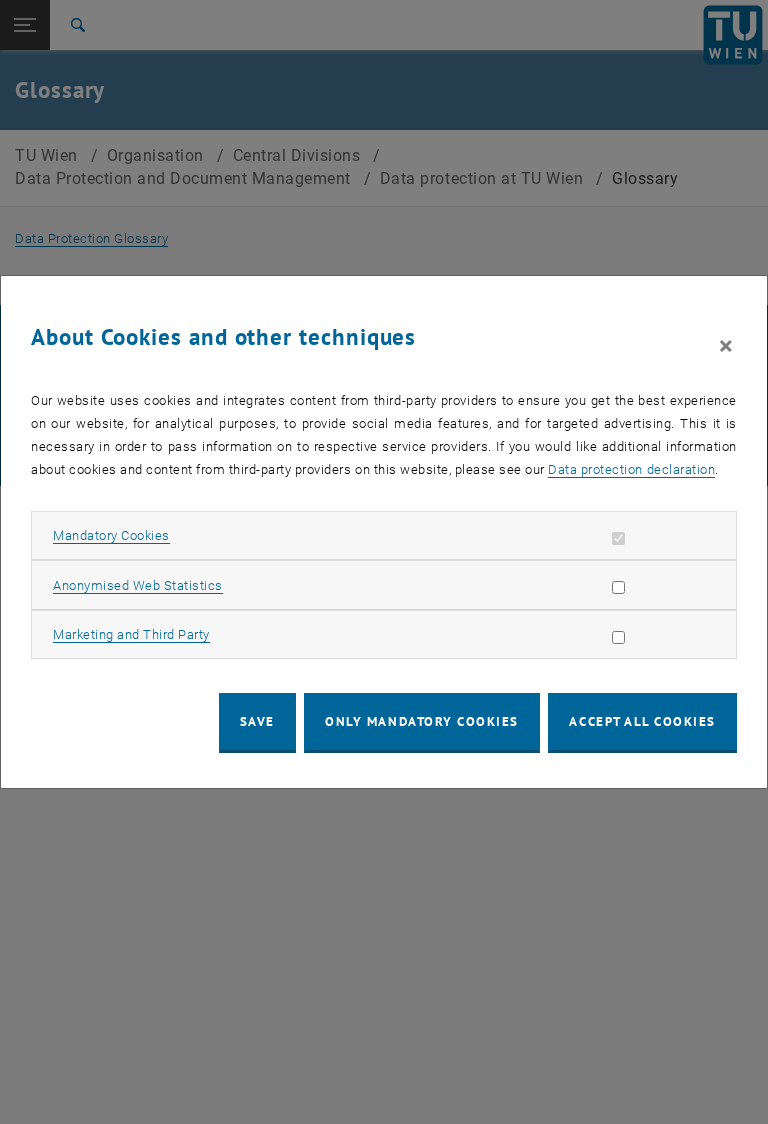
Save (257, 721)
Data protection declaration (631, 469)
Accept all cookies (642, 721)
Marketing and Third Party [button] (131, 634)
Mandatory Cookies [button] (111, 535)
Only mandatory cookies (422, 721)
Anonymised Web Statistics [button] (138, 585)
